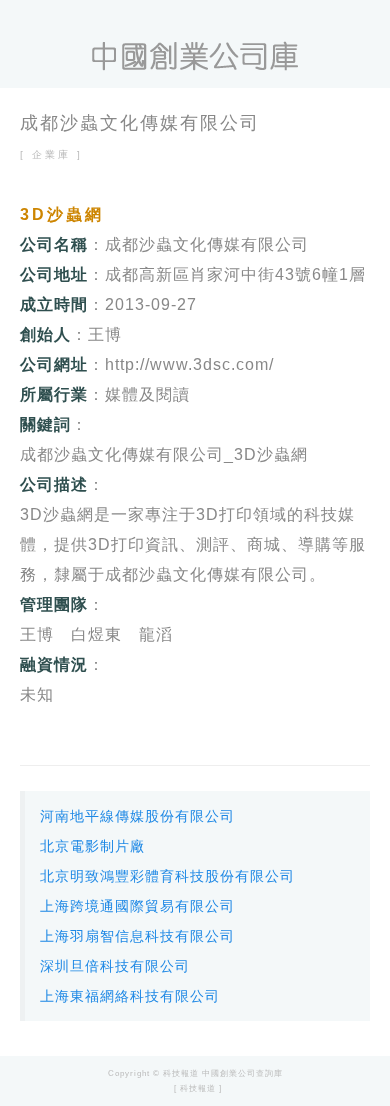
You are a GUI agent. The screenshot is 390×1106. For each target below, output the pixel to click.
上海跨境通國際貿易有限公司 (137, 906)
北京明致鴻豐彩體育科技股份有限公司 (167, 876)
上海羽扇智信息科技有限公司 (137, 936)
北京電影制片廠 (92, 846)
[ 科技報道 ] (198, 1088)
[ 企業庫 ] (51, 154)
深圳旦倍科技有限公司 (115, 966)
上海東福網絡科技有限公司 (130, 996)
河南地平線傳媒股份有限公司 (137, 816)
